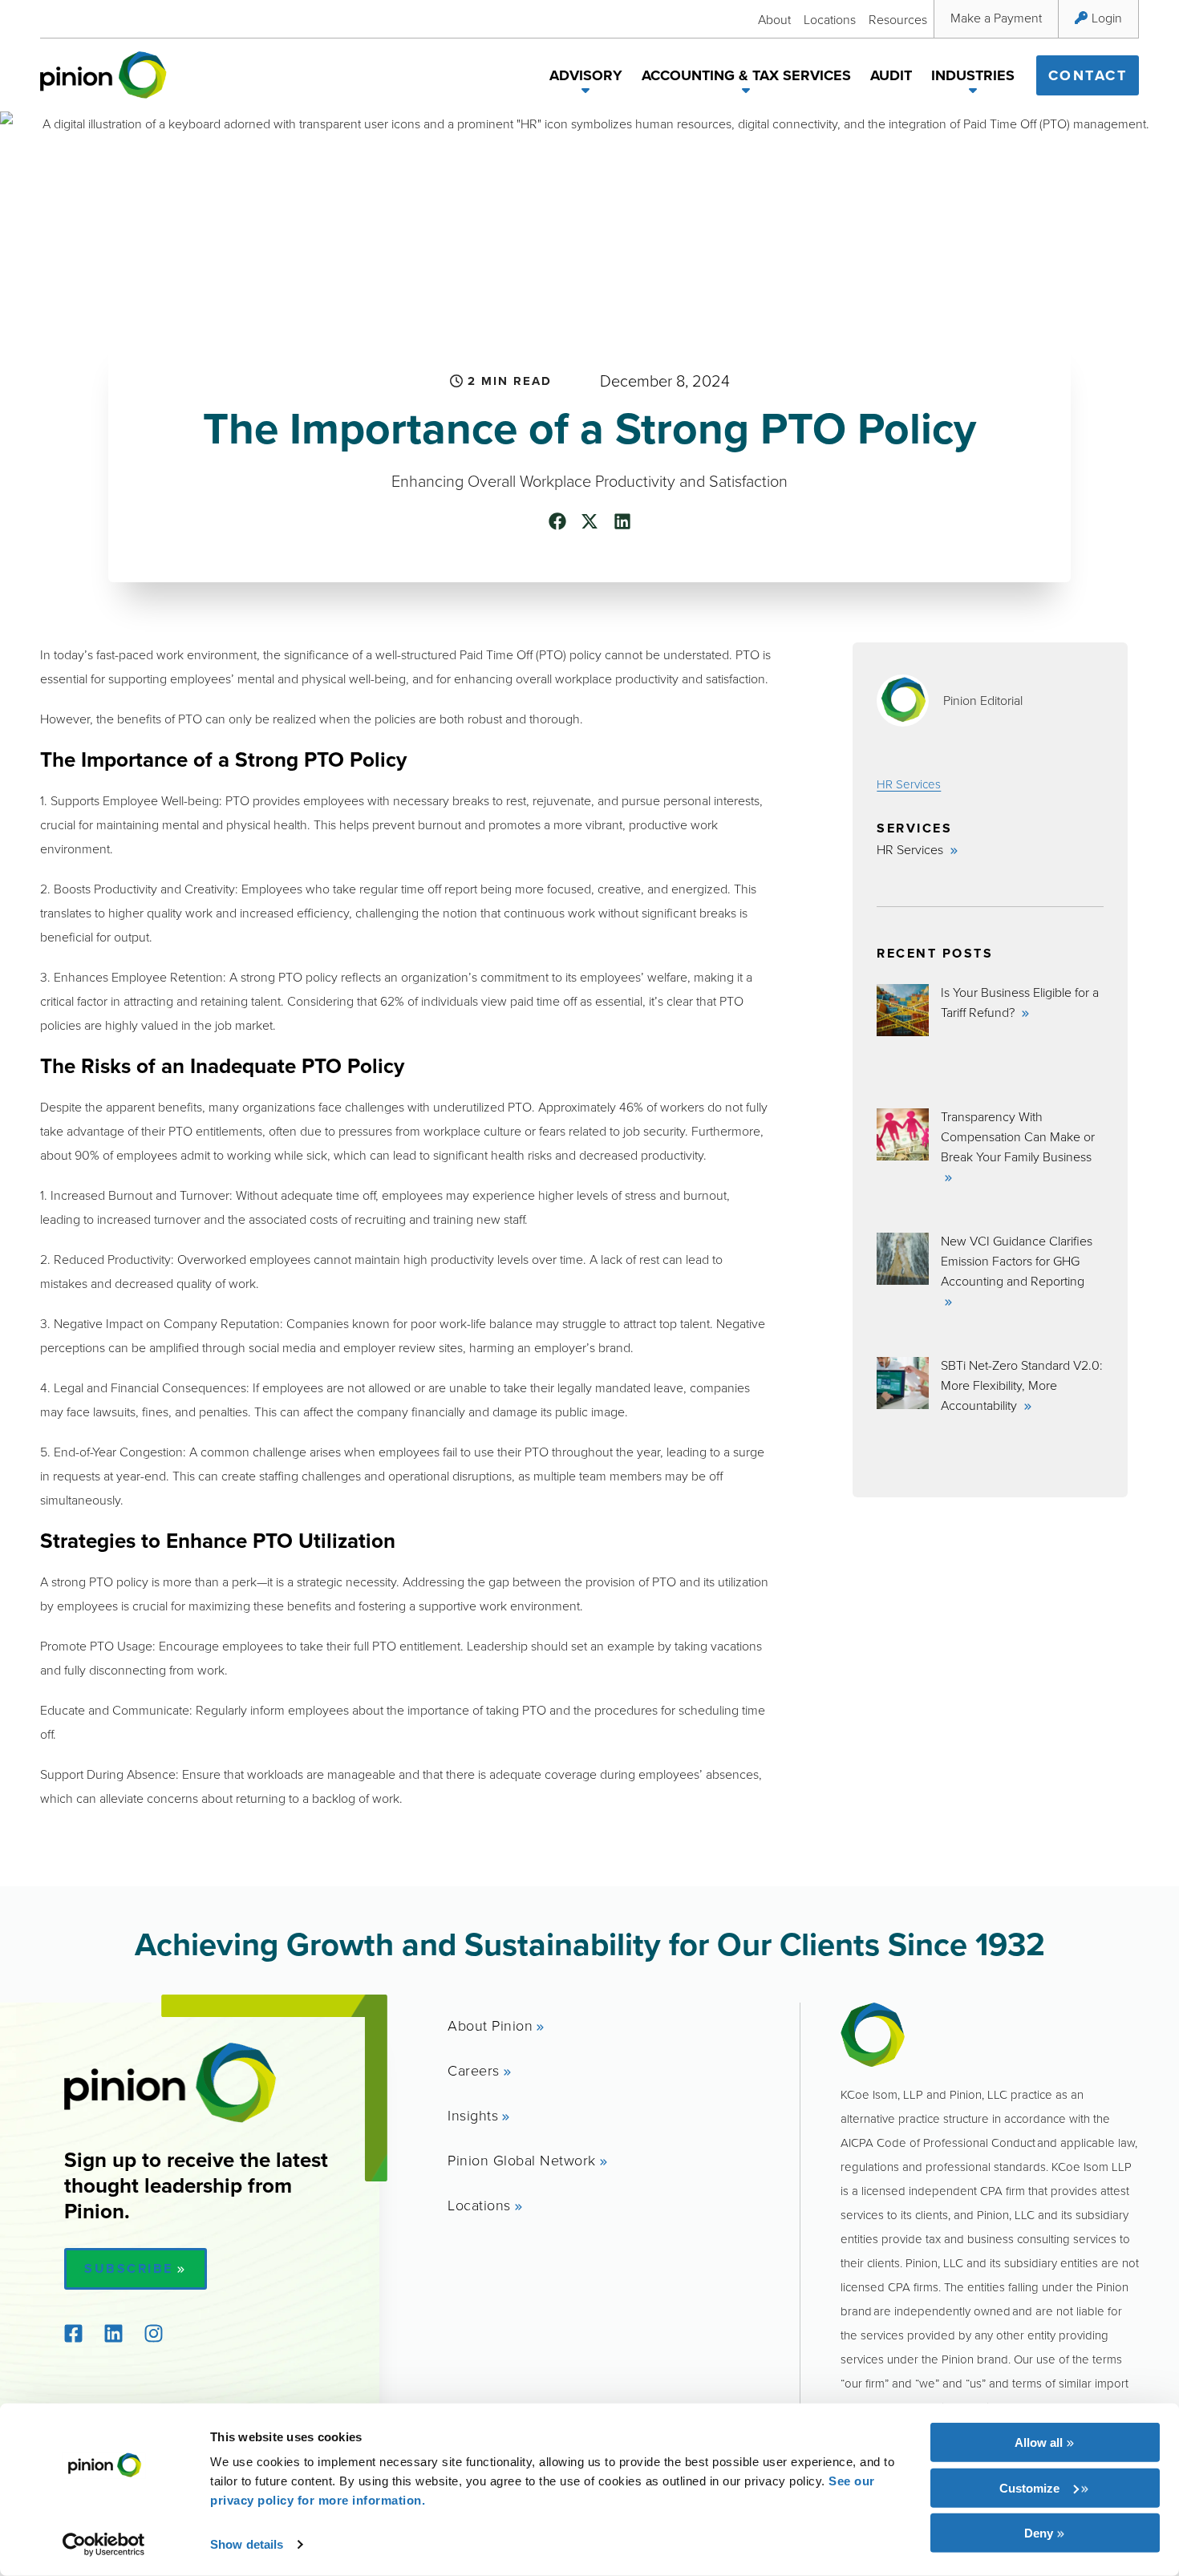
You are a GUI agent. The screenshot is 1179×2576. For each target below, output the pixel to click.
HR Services (909, 784)
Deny (1039, 2533)
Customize (1029, 2487)
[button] (586, 93)
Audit (891, 75)
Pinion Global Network (522, 2160)
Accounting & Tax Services (746, 75)
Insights (473, 2115)
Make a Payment (996, 18)
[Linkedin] (113, 2334)
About (774, 19)
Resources (898, 19)
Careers (474, 2070)
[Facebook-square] (73, 2334)
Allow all (1039, 2442)
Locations (830, 19)
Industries (973, 75)
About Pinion (490, 2025)
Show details (247, 2544)
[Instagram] (153, 2334)
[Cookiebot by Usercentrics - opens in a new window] (104, 2545)
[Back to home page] (103, 75)
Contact (1088, 75)
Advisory (586, 75)
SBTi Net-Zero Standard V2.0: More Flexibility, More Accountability (1022, 1385)
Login (1107, 18)
